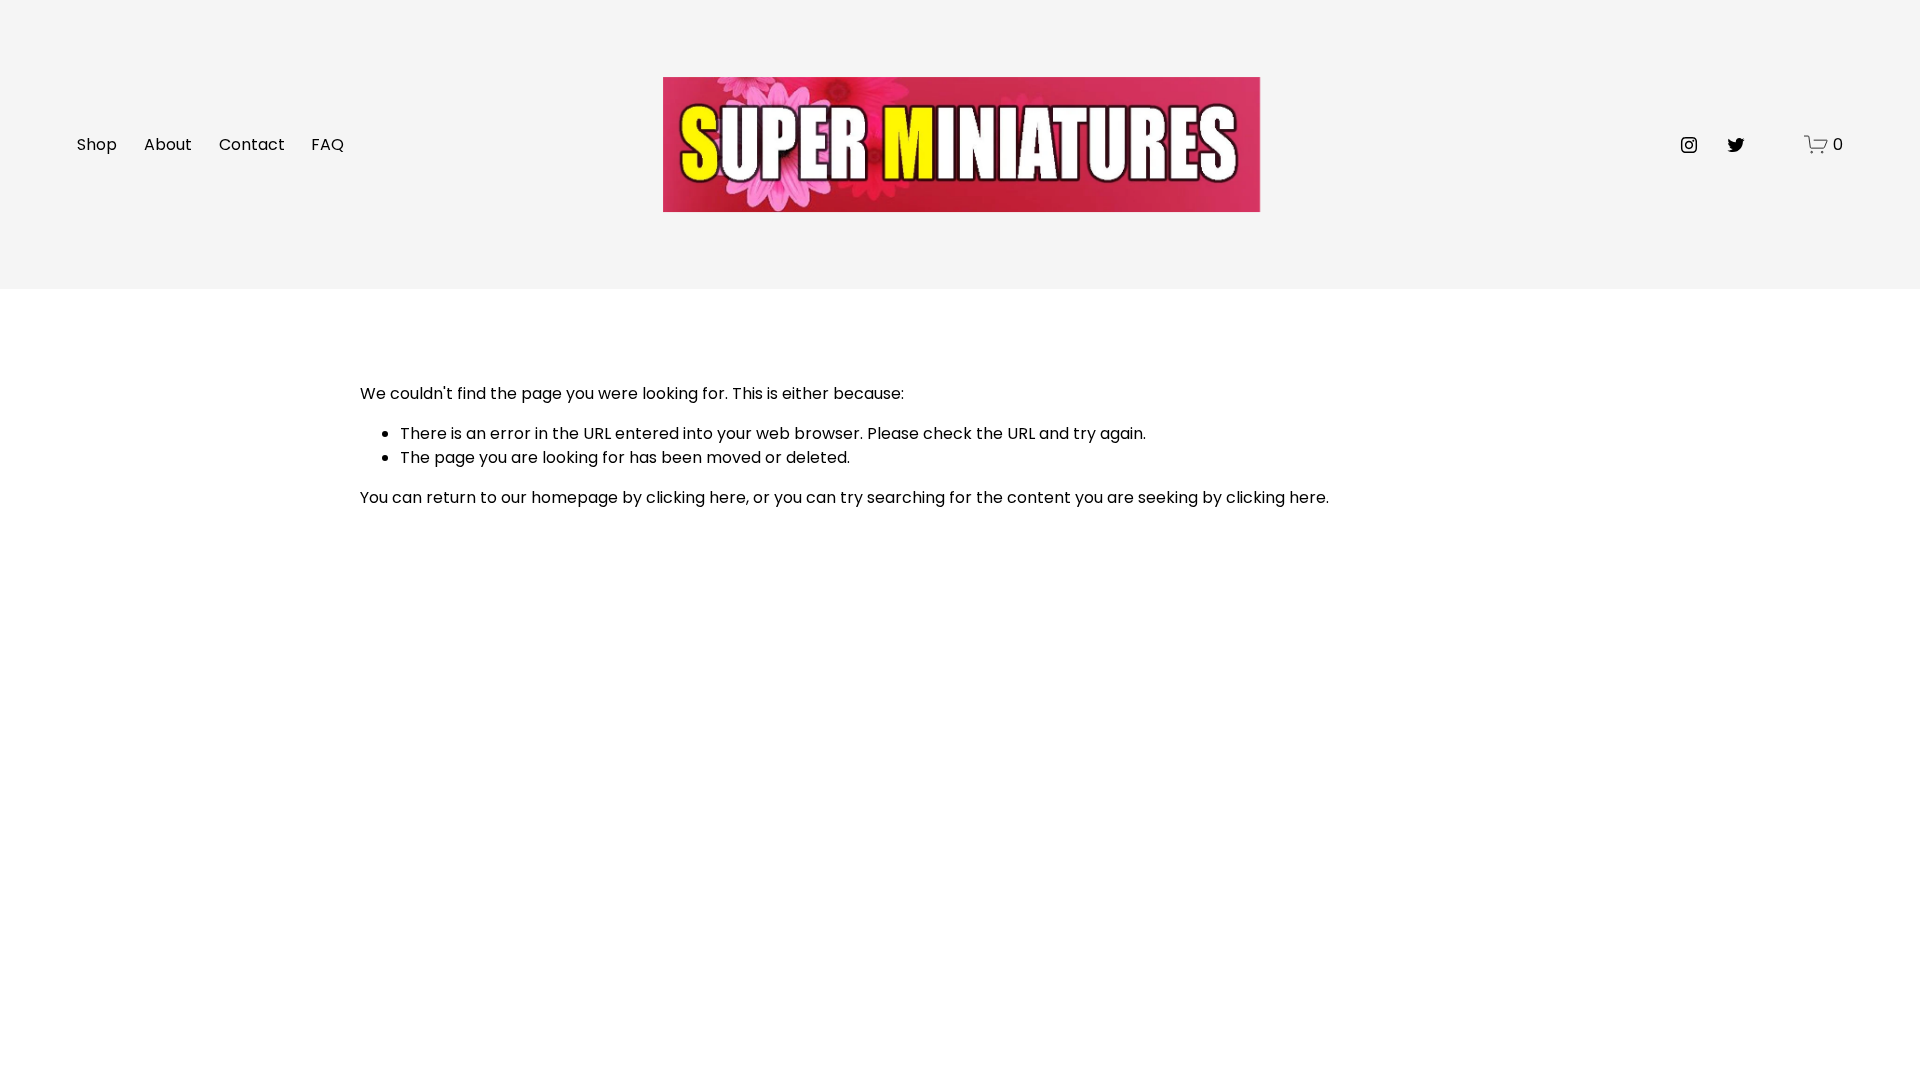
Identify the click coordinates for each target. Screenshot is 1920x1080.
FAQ (327, 144)
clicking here (696, 497)
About (168, 144)
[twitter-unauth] (1736, 145)
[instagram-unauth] (1689, 145)
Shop (97, 144)
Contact (252, 144)
